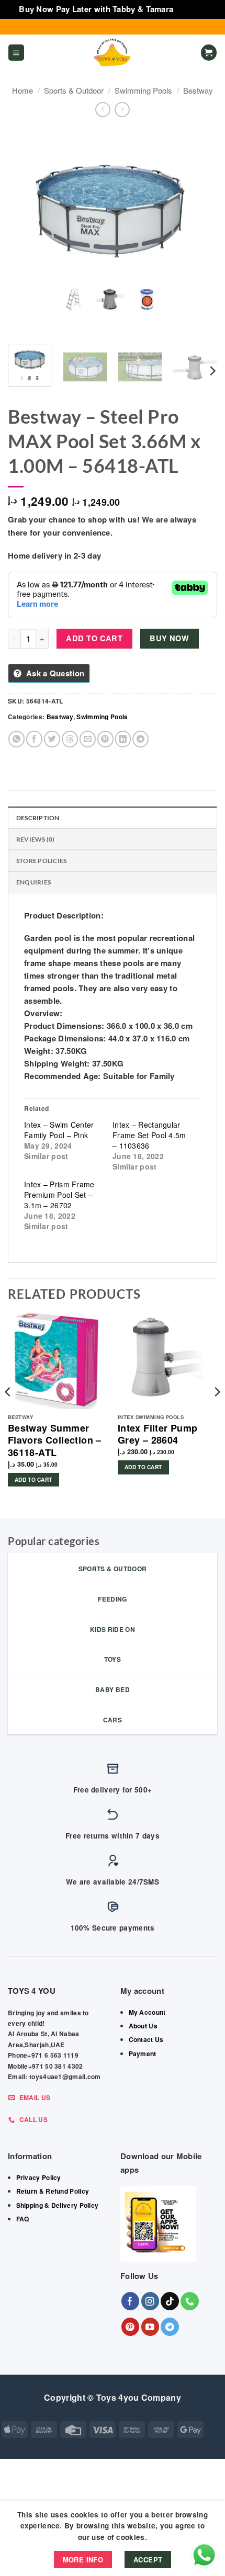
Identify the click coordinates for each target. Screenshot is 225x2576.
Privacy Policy (39, 2177)
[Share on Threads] (70, 739)
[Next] (200, 232)
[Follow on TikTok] (170, 2301)
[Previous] (25, 232)
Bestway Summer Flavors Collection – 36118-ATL (55, 1440)
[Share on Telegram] (140, 739)
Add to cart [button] (33, 1480)
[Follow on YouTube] (150, 2327)
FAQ (23, 2219)
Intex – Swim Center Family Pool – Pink (59, 1130)
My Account (147, 2012)
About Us (143, 2026)
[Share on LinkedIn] (123, 739)
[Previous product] (122, 110)
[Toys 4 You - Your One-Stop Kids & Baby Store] (113, 53)
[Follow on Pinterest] (131, 2327)
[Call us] (190, 2301)
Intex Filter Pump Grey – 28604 (158, 1434)
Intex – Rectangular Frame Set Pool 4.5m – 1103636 (149, 1135)
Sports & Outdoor (74, 90)
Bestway (198, 90)
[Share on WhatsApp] (16, 739)
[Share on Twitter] (52, 739)
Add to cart (94, 638)
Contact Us (146, 2039)
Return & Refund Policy (53, 2191)
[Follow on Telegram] (170, 2327)
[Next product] (103, 110)
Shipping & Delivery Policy (58, 2205)
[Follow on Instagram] (150, 2301)
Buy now (169, 638)
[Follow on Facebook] (131, 2301)
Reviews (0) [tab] (36, 839)
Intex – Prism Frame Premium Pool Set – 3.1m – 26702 (59, 1195)
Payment (143, 2053)
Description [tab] (38, 818)
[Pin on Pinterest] (105, 739)
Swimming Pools (143, 90)
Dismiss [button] (191, 9)
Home (22, 90)
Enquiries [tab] (33, 882)
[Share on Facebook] (34, 739)
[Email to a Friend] (88, 739)
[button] (16, 53)
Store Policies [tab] (41, 861)
